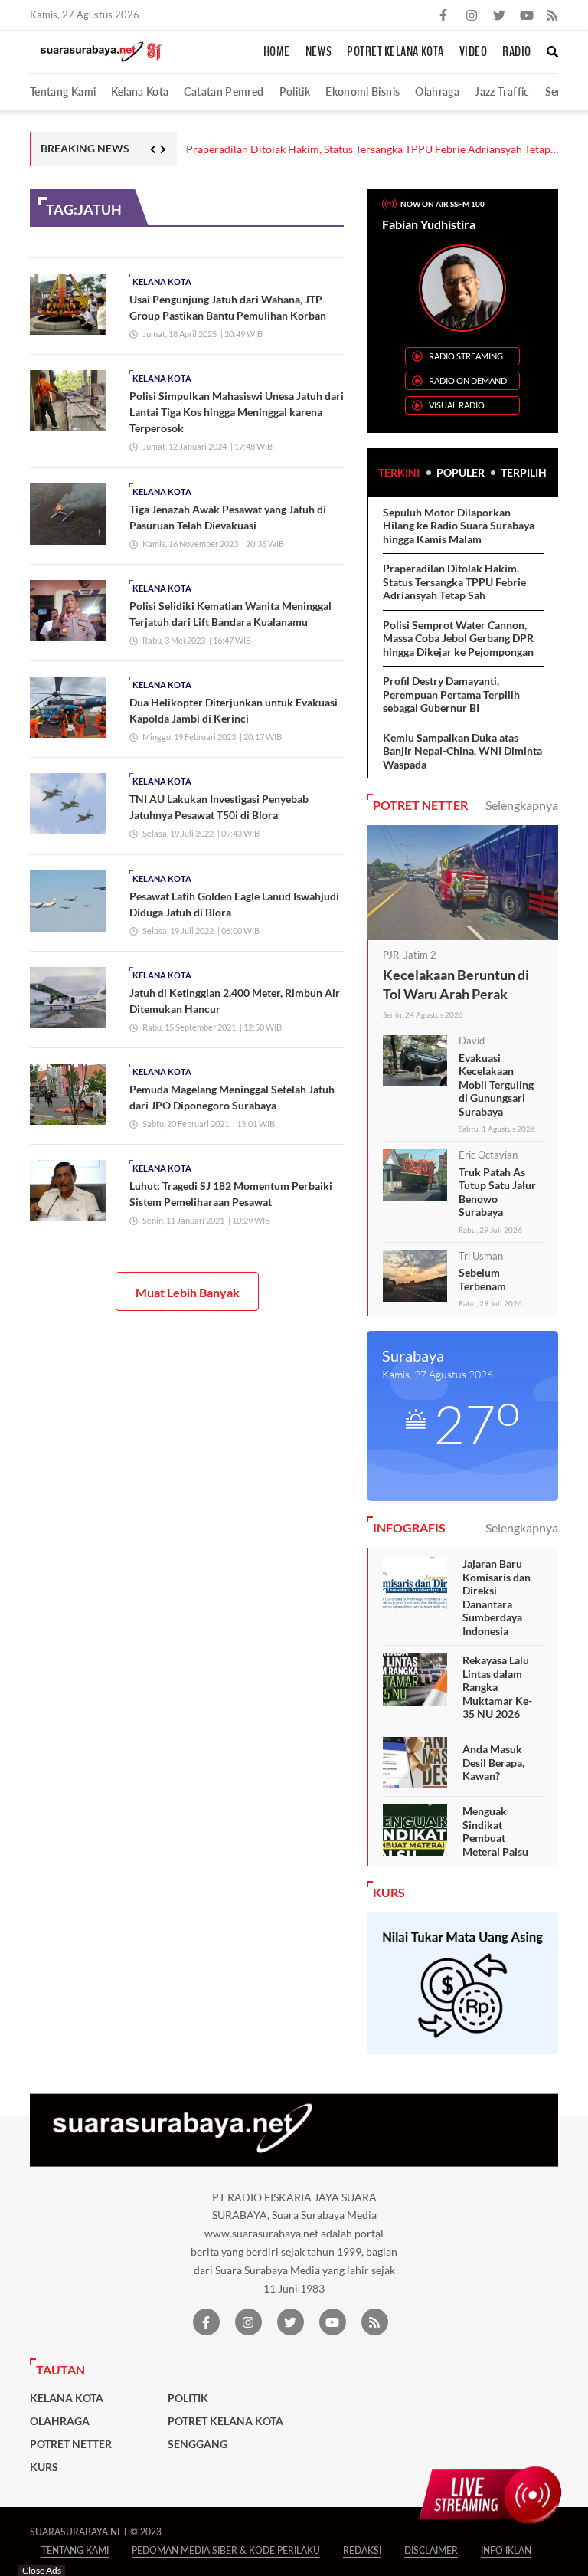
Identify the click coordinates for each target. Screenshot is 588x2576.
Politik (295, 92)
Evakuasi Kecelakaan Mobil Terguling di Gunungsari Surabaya (496, 1085)
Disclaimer (431, 2550)
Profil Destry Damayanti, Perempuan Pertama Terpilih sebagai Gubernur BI (451, 694)
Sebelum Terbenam (482, 1279)
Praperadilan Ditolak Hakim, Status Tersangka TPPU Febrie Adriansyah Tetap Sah (368, 150)
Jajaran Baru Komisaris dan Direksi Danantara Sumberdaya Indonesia (497, 1597)
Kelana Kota (140, 92)
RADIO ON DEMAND (468, 380)
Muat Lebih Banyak (188, 1292)
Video (474, 52)
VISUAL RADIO (457, 405)
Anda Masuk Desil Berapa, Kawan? (493, 1762)
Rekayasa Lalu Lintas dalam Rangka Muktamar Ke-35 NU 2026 (497, 1687)
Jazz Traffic (502, 92)
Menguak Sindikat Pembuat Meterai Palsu (495, 1831)
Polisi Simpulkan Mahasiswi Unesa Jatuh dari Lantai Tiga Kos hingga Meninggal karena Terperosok (237, 412)
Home (277, 52)
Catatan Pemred (224, 92)
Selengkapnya (522, 805)
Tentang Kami (63, 92)
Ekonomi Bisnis (363, 92)
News (318, 52)
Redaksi (362, 2550)
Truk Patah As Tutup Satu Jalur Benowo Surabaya (497, 1192)
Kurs (44, 2467)
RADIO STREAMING (466, 356)
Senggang (198, 2444)
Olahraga (437, 92)
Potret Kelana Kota (395, 52)
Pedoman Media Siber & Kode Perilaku (226, 2550)
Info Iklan (506, 2550)
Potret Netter (71, 2444)
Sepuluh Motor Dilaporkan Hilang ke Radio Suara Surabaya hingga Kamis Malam (459, 526)
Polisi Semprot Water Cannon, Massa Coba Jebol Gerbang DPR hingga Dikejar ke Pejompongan (458, 638)
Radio (517, 52)
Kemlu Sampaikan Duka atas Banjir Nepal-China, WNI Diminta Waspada (462, 751)
